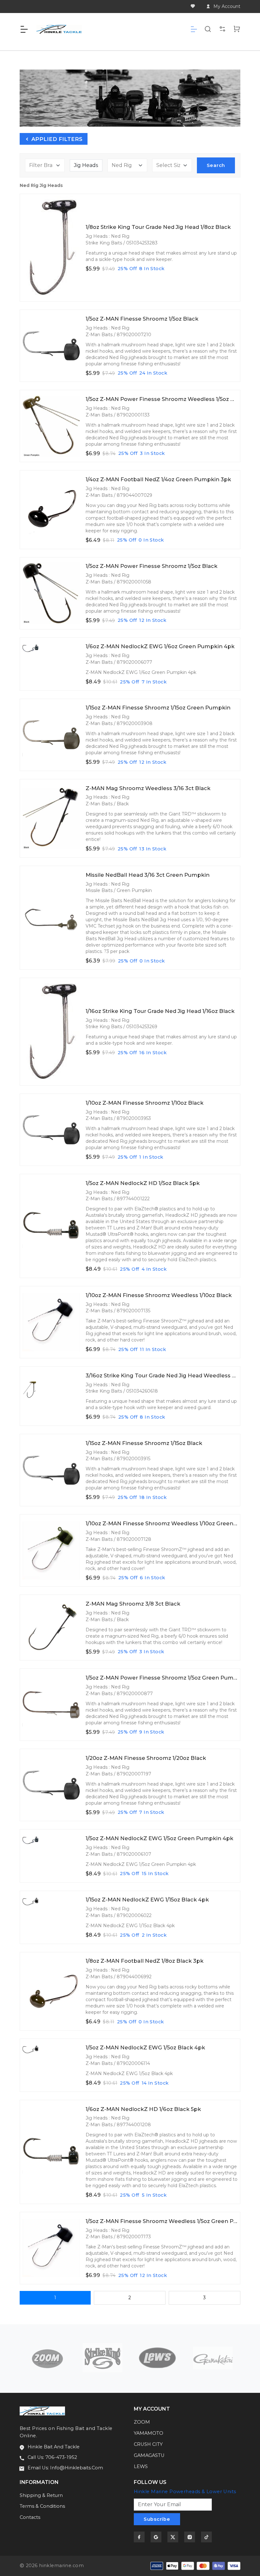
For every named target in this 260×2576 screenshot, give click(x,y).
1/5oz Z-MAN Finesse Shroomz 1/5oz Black (142, 319)
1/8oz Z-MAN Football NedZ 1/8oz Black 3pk (145, 1961)
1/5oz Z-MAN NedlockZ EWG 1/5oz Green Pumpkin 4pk (159, 1838)
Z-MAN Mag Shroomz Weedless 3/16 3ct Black (148, 788)
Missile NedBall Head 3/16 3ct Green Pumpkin (148, 875)
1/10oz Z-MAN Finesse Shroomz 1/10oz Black (145, 1103)
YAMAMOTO (149, 2433)
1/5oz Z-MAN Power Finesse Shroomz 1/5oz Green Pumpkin (162, 1678)
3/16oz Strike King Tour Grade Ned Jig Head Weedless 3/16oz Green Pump (162, 1376)
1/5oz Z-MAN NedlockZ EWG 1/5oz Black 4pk (145, 2048)
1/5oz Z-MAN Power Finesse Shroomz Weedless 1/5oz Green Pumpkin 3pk (162, 399)
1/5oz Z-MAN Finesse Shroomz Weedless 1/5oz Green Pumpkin (162, 2221)
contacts (30, 2517)
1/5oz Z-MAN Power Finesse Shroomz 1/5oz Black (152, 566)
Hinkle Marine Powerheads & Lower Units (185, 2492)
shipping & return (41, 2495)
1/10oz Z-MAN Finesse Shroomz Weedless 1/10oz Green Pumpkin (162, 1524)
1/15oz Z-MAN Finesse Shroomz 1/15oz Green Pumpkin (158, 708)
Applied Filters (56, 139)
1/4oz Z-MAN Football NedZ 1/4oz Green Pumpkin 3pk (158, 479)
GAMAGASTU (149, 2455)
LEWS (141, 2466)
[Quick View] (74, 214)
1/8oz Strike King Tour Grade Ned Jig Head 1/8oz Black (158, 227)
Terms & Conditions (42, 2506)
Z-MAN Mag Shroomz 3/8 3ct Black (133, 1604)
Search (216, 165)
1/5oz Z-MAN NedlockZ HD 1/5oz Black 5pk (143, 1183)
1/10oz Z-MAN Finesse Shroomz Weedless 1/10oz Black (159, 1295)
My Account (227, 6)
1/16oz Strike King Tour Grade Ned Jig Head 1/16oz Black (160, 1011)
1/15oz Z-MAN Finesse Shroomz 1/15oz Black (144, 1443)
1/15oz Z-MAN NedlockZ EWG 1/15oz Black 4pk (147, 1900)
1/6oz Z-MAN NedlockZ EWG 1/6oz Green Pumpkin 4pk (160, 646)
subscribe (157, 2519)
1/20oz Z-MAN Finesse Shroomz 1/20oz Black (146, 1758)
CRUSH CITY (148, 2444)
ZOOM (142, 2422)
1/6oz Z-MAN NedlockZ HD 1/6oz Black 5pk (143, 2109)
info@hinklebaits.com (77, 2468)
